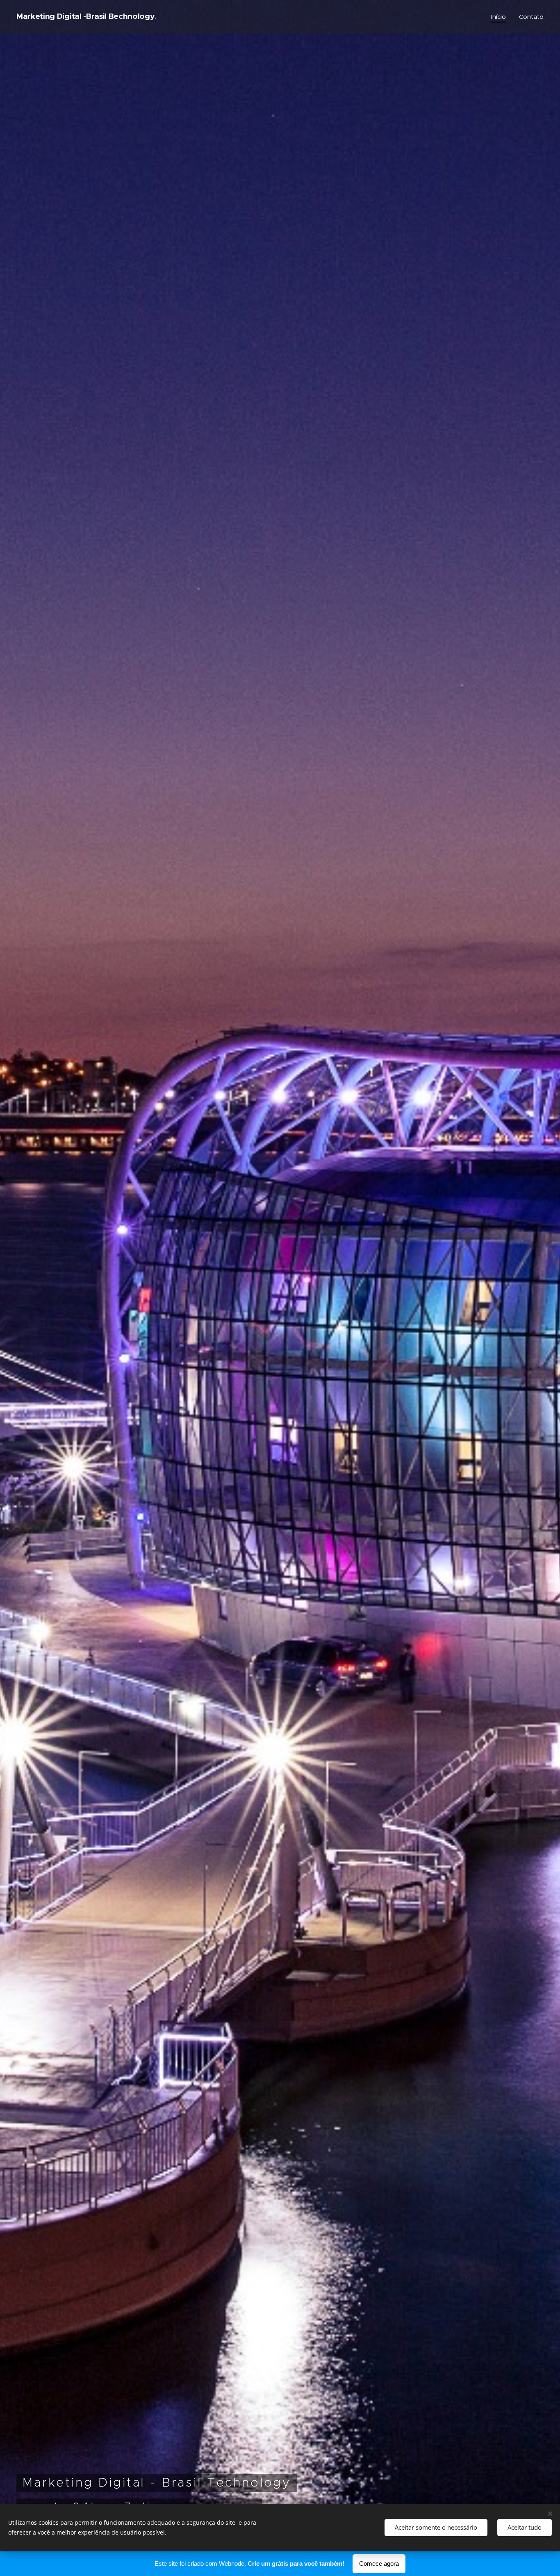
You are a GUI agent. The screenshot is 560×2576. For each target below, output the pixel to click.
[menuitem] (501, 17)
